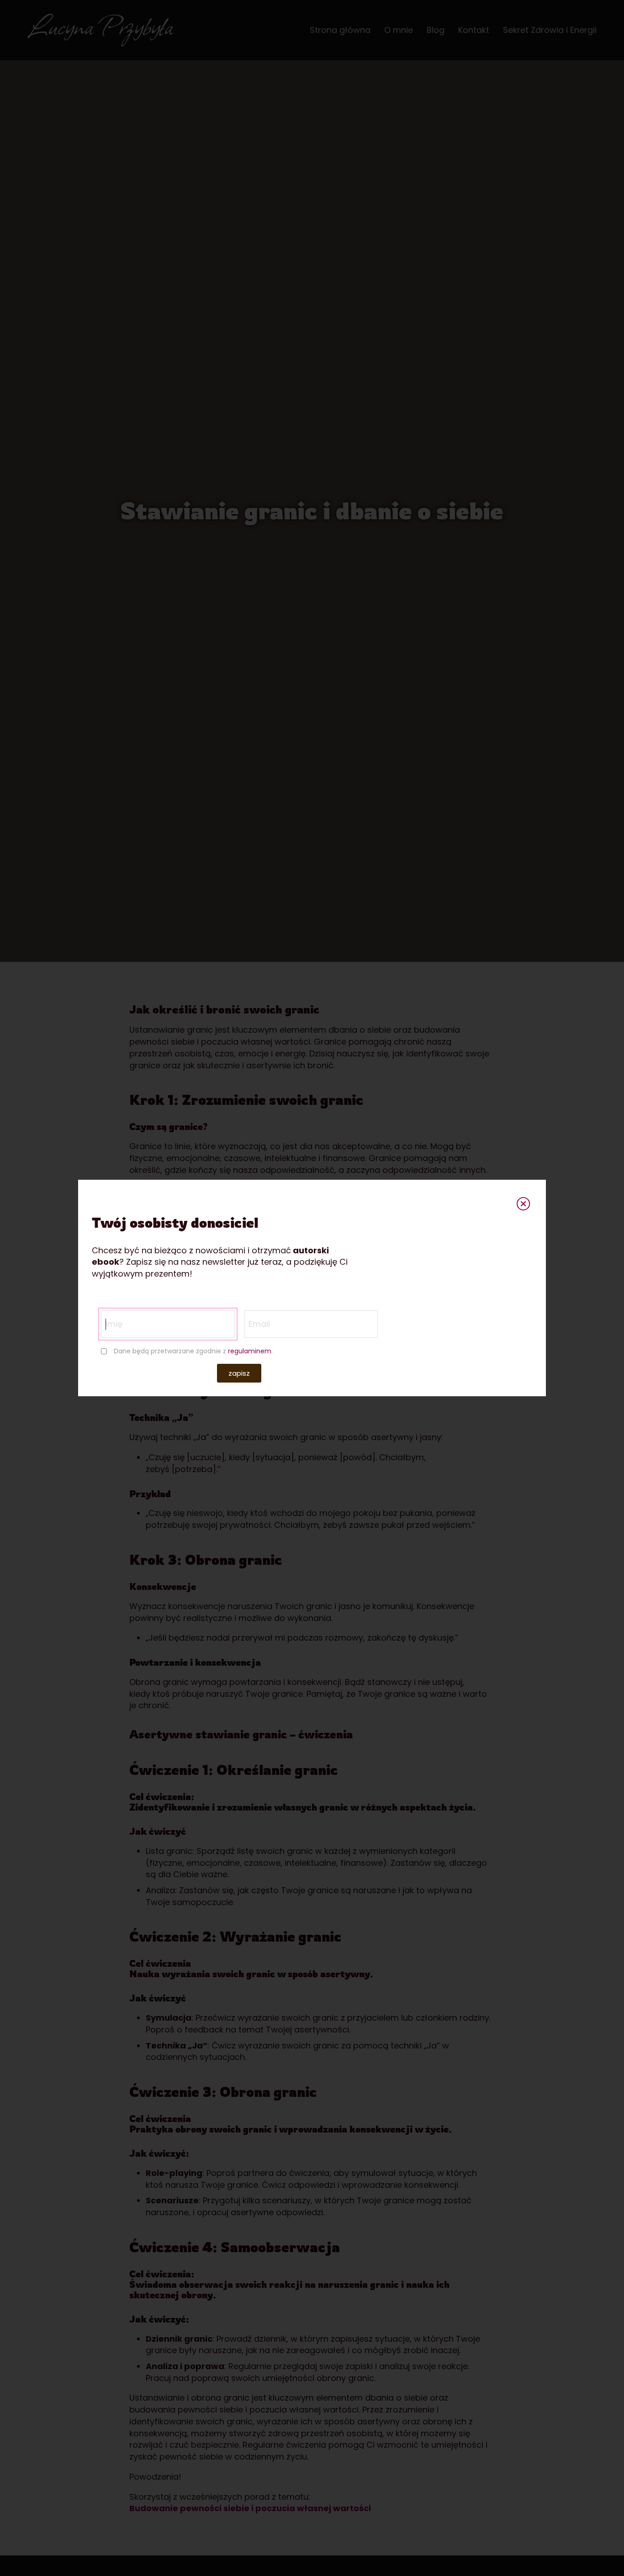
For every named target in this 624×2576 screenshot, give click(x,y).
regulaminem (250, 1351)
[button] (239, 1373)
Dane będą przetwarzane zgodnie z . (193, 1351)
